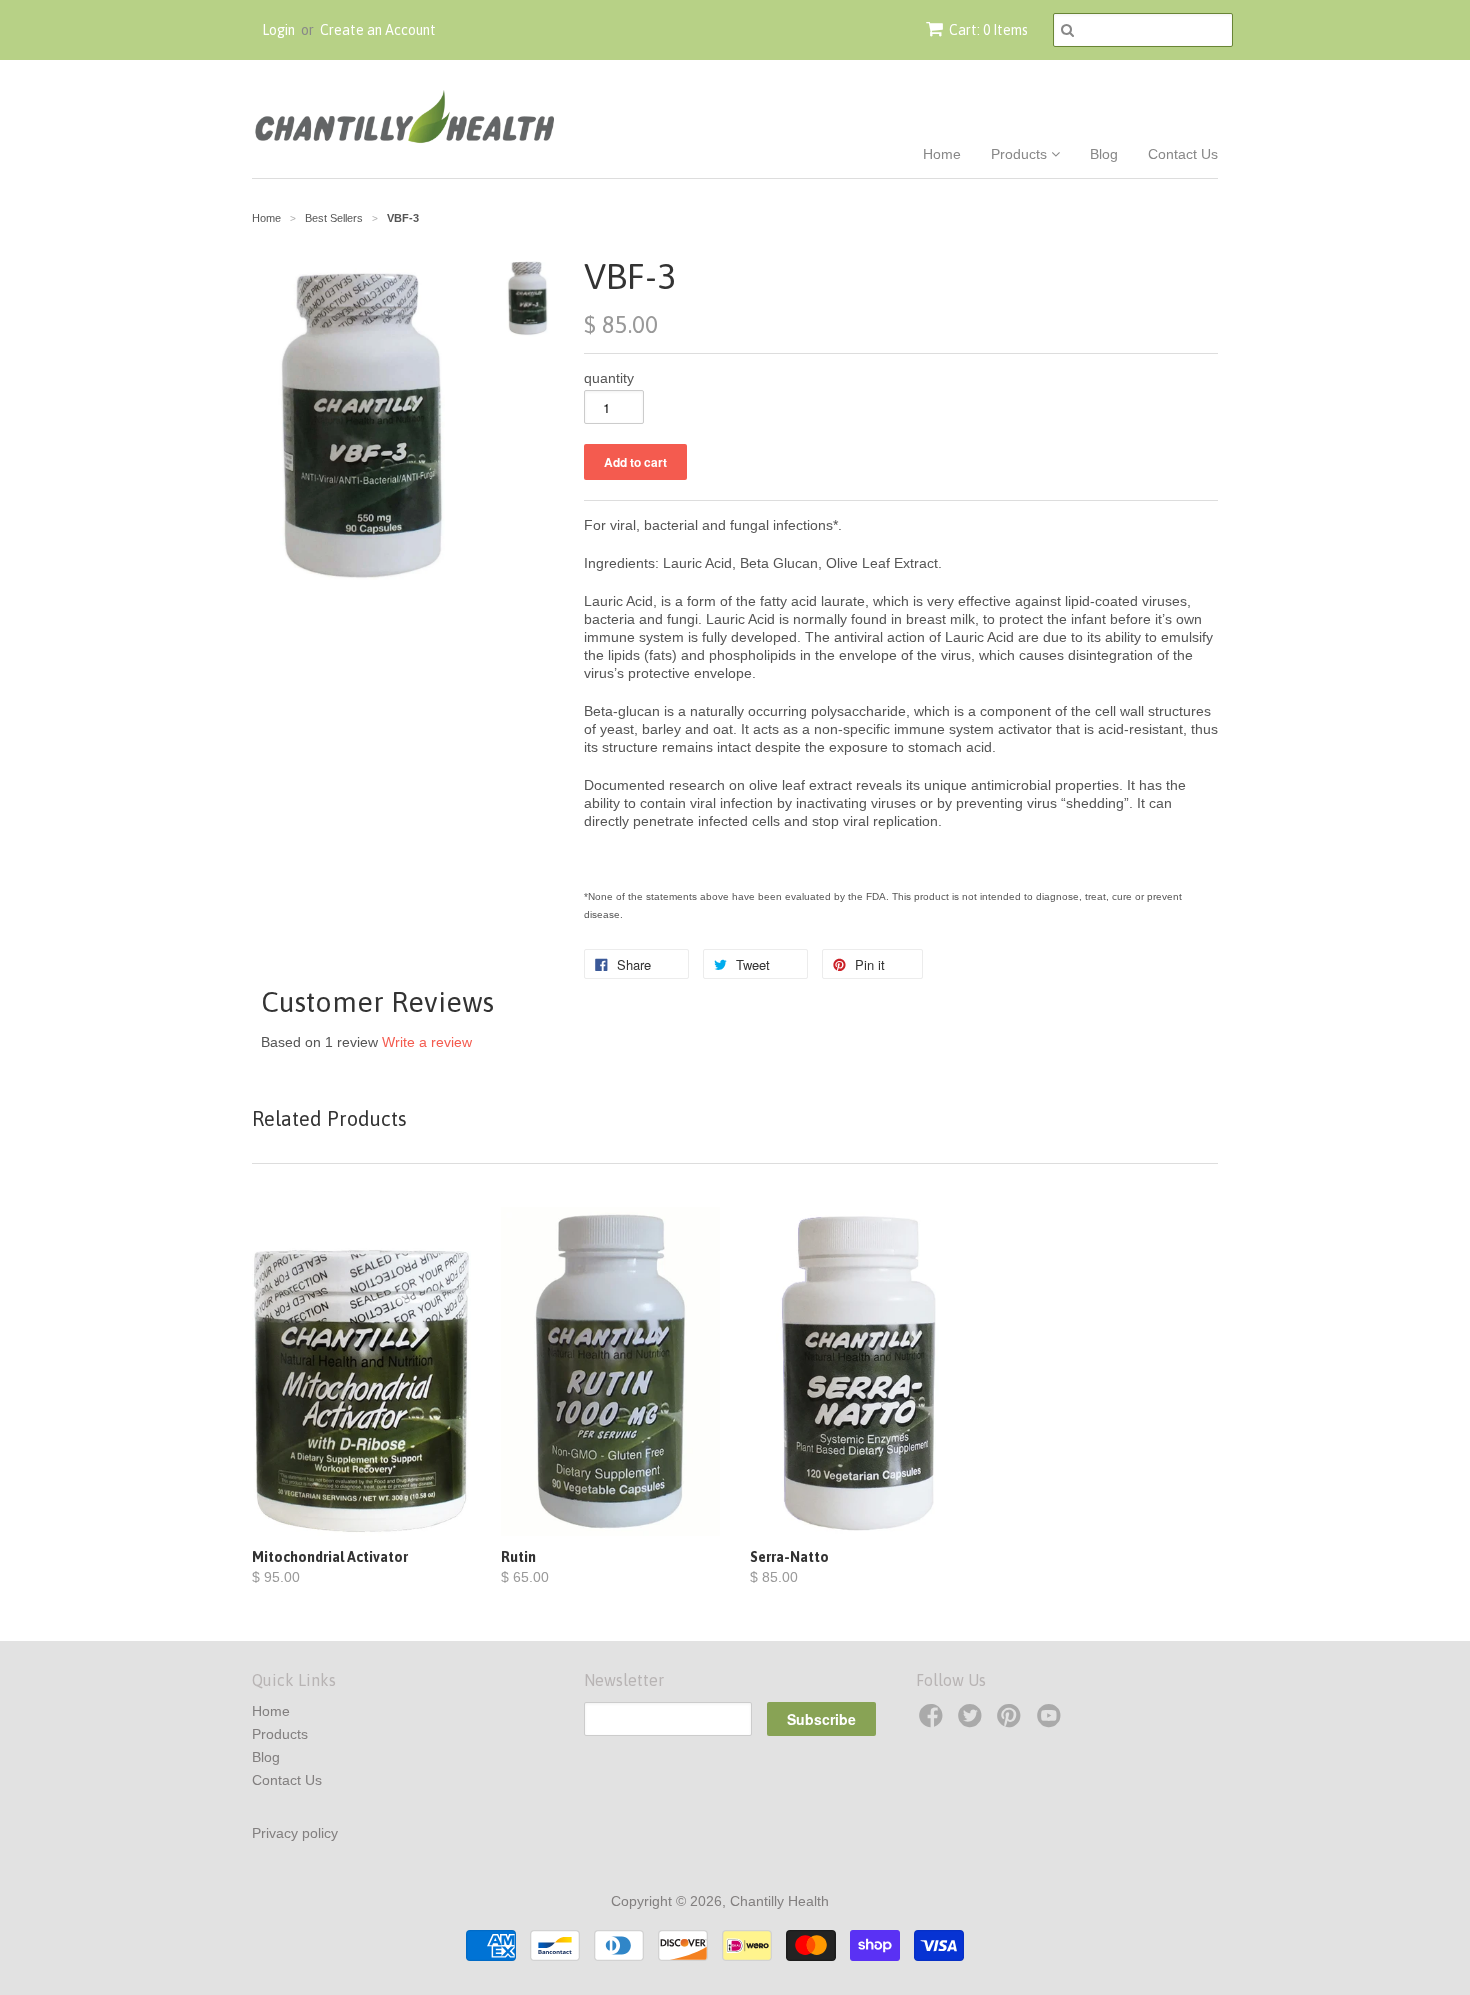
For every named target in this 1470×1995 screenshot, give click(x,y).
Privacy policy (295, 1833)
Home (942, 154)
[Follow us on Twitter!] (973, 1721)
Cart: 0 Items (988, 30)
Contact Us (1183, 154)
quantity (609, 378)
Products (1021, 154)
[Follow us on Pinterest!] (1012, 1721)
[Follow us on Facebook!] (934, 1721)
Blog (1104, 154)
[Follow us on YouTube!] (1052, 1721)
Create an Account (378, 30)
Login (278, 30)
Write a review (427, 1042)
